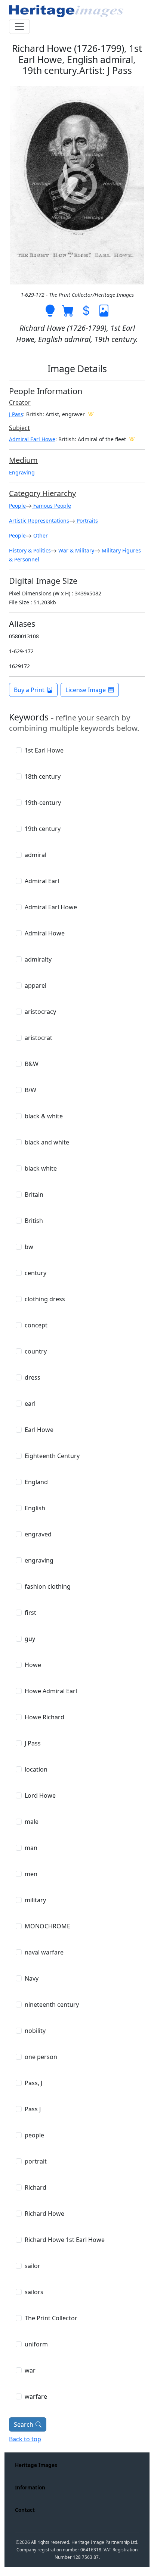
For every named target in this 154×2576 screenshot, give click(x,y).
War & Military (76, 550)
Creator (20, 402)
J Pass (16, 414)
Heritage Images (36, 2465)
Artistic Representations (39, 521)
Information (30, 2487)
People (17, 506)
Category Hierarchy (42, 493)
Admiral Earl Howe (32, 439)
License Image (86, 690)
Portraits (87, 521)
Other (40, 535)
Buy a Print (29, 690)
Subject (19, 428)
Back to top (25, 2439)
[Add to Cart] (68, 310)
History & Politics (30, 550)
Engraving (22, 472)
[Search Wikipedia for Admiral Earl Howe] (132, 439)
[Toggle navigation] (19, 27)
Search (24, 2424)
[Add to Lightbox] (50, 310)
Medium (23, 460)
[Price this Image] (86, 310)
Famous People (51, 506)
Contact (25, 2510)
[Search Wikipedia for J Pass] (91, 414)
